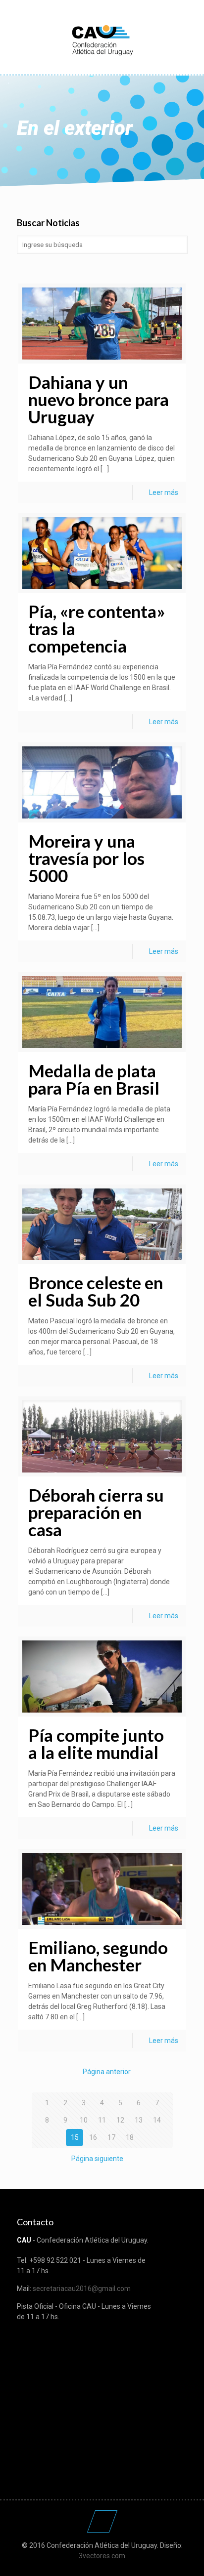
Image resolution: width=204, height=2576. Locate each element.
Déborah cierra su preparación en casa (96, 1512)
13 (139, 2120)
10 (84, 2120)
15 (75, 2137)
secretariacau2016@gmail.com (82, 2289)
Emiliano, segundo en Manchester (98, 1956)
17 (111, 2137)
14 (157, 2120)
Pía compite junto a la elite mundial (96, 1743)
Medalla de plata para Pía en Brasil (94, 1079)
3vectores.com (102, 2556)
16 (93, 2137)
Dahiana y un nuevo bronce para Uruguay (99, 399)
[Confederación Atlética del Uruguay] (102, 40)
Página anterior (107, 2072)
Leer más (164, 492)
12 (120, 2120)
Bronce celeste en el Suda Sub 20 (96, 1291)
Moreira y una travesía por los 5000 (86, 858)
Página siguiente (97, 2159)
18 (130, 2137)
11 (102, 2120)
